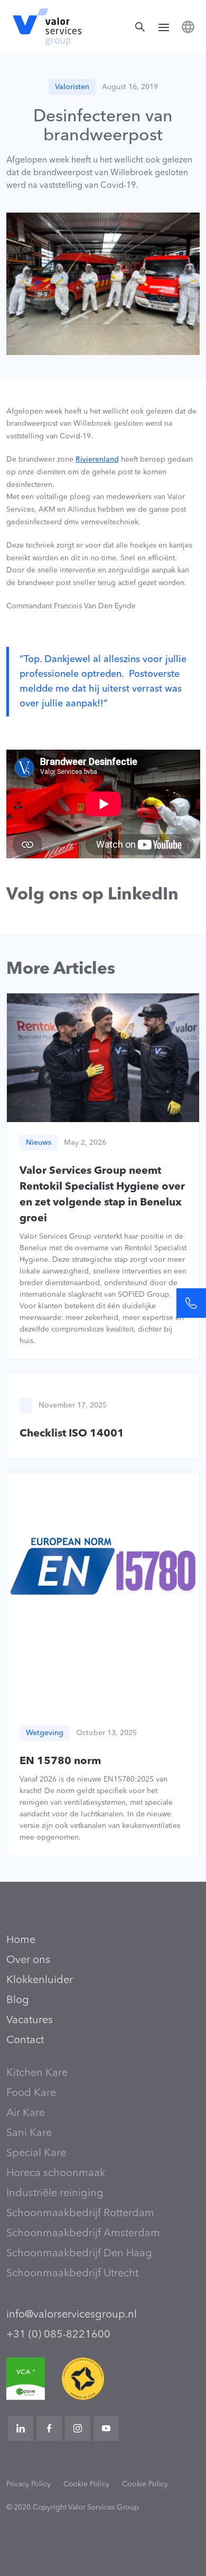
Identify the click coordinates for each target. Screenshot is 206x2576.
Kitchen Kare (37, 2073)
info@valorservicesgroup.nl (72, 2315)
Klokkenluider (40, 1980)
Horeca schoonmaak (56, 2173)
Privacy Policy (29, 2484)
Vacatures (30, 2020)
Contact (25, 2041)
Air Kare (26, 2113)
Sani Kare (29, 2133)
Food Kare (31, 2093)
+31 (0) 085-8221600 (58, 2335)
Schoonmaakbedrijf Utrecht (72, 2274)
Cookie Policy (86, 2484)
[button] (164, 27)
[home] (44, 27)
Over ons (28, 1960)
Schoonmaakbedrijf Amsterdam (83, 2234)
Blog (18, 2000)
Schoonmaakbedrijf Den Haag (79, 2254)
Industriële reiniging (55, 2194)
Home (21, 1940)
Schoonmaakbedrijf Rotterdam (80, 2214)
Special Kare (36, 2153)
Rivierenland (97, 459)
